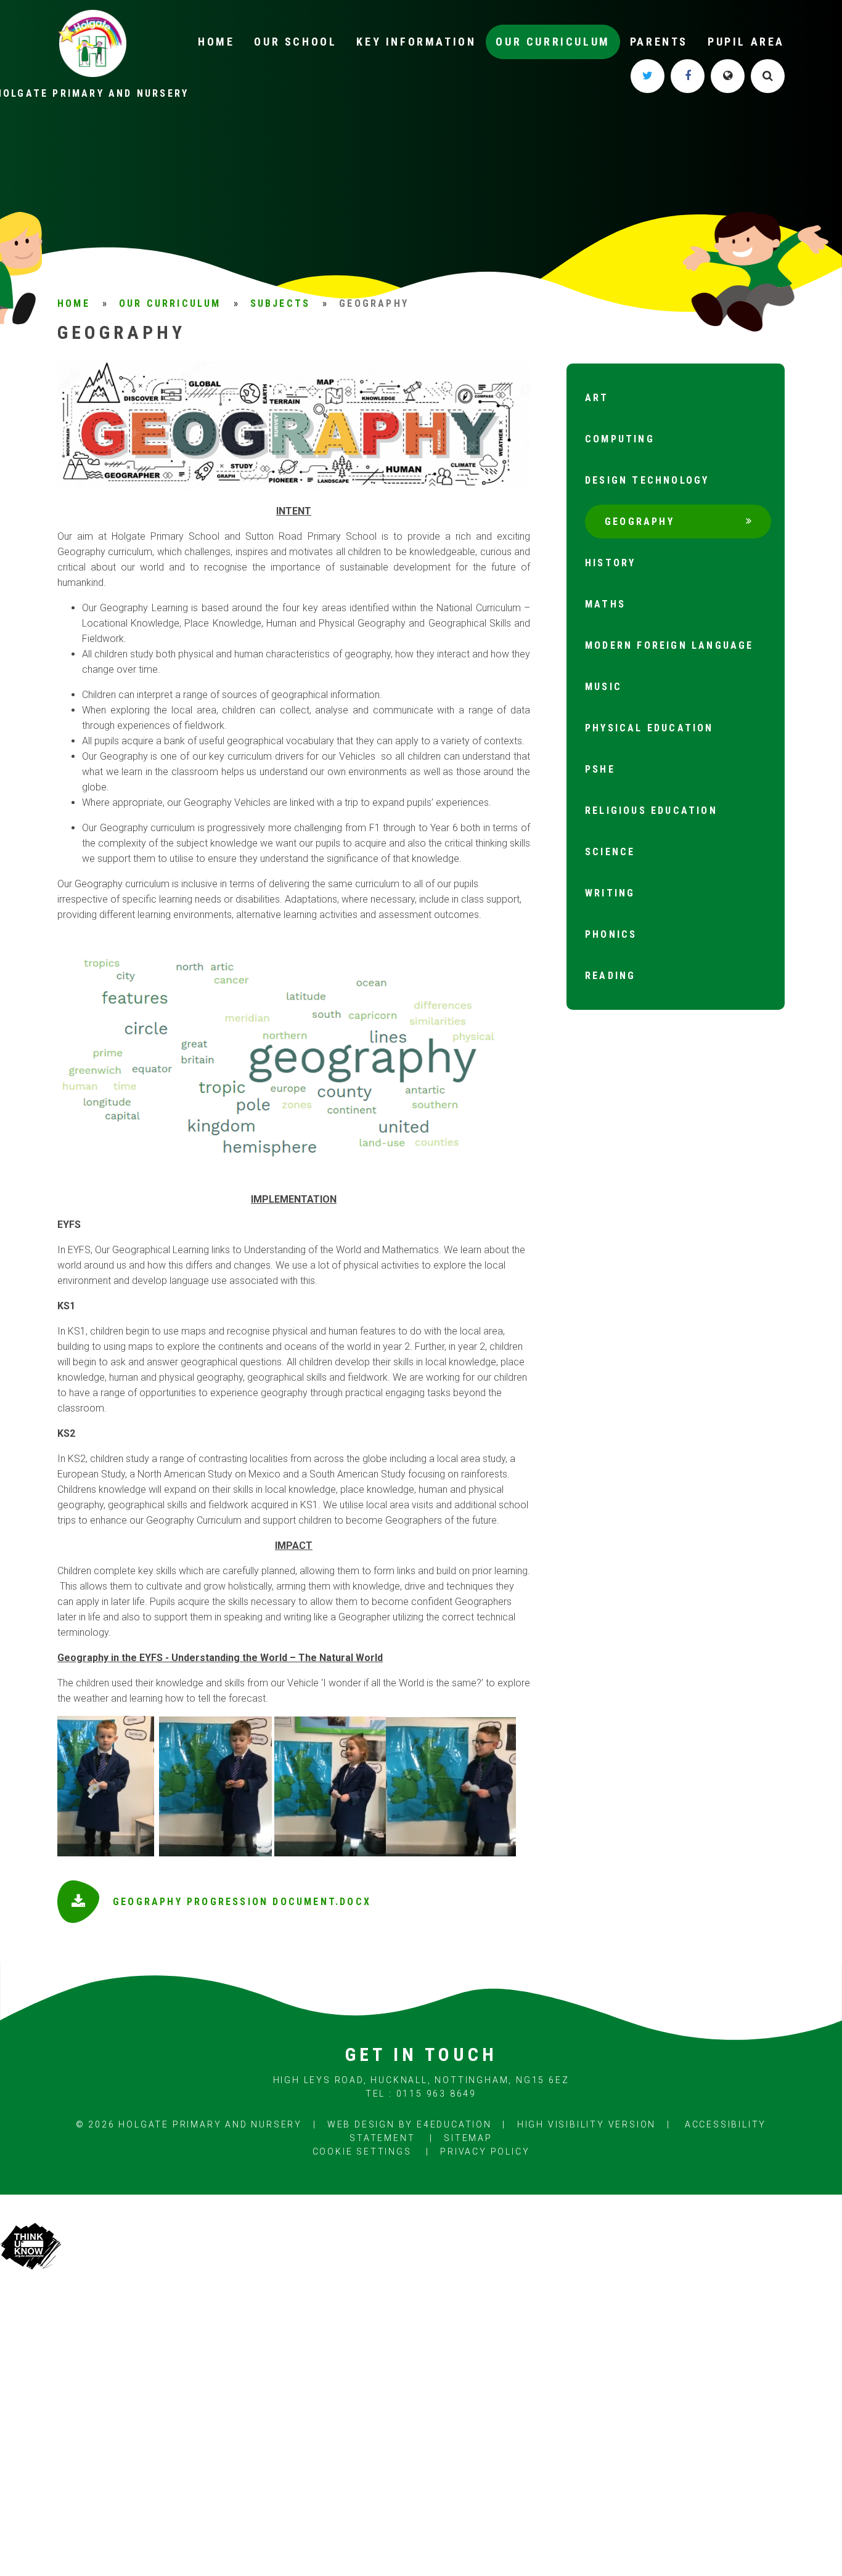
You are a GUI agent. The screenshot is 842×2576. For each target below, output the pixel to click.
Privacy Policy (485, 2151)
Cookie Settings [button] (362, 2151)
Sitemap (468, 2138)
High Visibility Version (587, 2124)
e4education (454, 2124)
